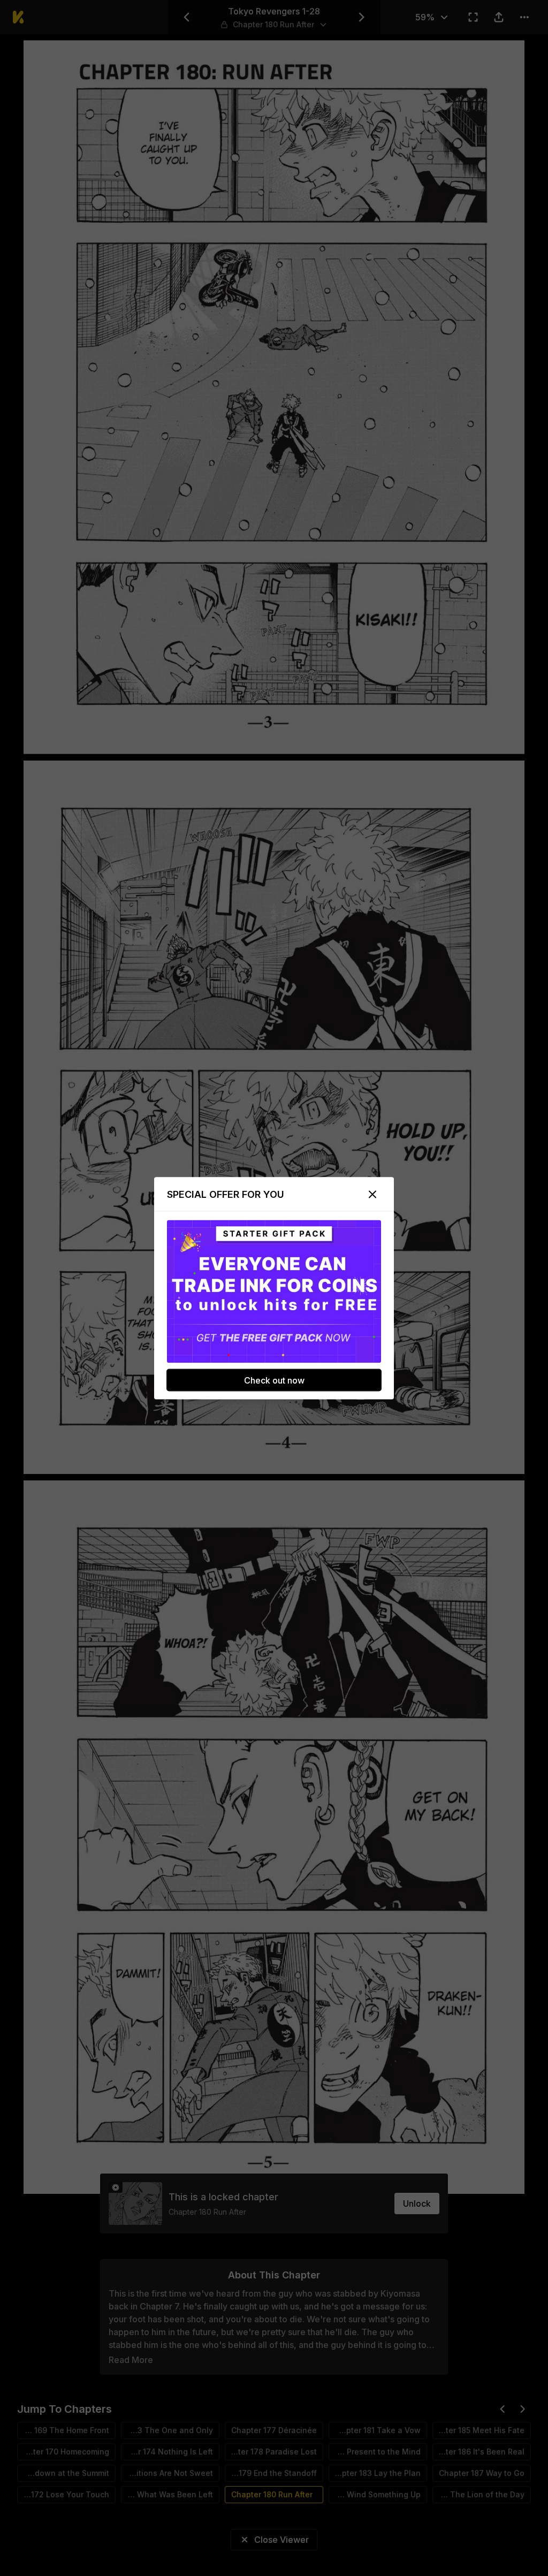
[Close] (372, 1194)
